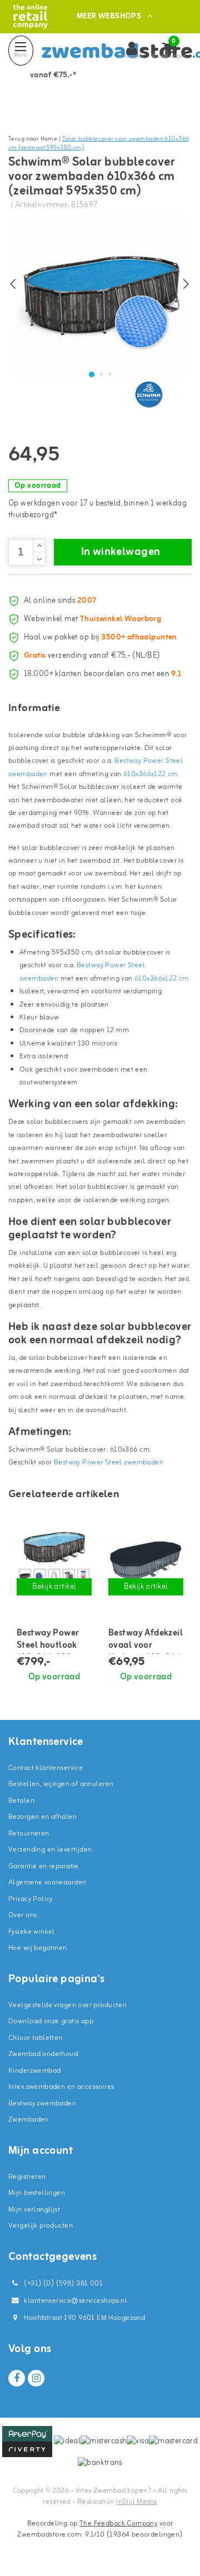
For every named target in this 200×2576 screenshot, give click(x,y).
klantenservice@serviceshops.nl (76, 2301)
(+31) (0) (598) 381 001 (62, 2284)
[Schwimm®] (150, 394)
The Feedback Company (118, 2524)
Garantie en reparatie (44, 1866)
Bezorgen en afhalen (42, 1817)
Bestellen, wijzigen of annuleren (61, 1784)
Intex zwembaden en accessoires (61, 2087)
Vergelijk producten (41, 2226)
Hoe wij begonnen (38, 1948)
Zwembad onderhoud (43, 2054)
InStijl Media (136, 2502)
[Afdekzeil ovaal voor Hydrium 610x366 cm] (146, 1561)
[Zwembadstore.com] (30, 16)
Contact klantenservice (46, 1768)
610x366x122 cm (151, 774)
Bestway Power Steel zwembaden (109, 1462)
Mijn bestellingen (37, 2193)
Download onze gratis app (51, 2021)
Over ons (22, 1915)
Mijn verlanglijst (34, 2210)
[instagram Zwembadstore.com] (36, 2378)
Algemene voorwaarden (47, 1882)
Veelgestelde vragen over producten (67, 2005)
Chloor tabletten (36, 2038)
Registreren (27, 2177)
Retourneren (29, 1834)
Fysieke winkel (32, 1932)
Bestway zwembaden (42, 2104)
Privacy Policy (31, 1899)
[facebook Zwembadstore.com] (17, 2378)
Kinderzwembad (34, 2071)
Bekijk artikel (54, 1587)
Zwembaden (29, 2120)
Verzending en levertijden (50, 1850)
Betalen (21, 1801)
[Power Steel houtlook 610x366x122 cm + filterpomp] (54, 1561)
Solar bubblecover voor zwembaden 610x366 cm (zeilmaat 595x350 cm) (99, 144)
